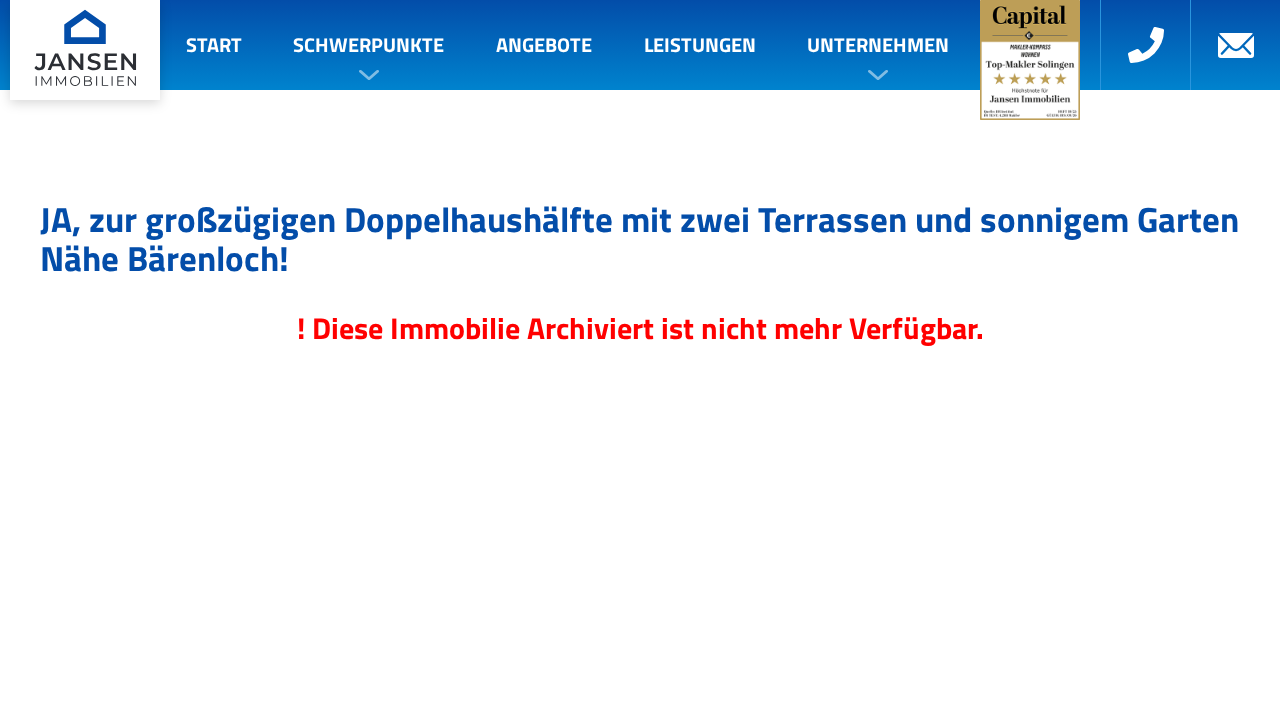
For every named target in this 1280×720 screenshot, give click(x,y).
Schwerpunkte (368, 44)
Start (214, 44)
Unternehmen (878, 44)
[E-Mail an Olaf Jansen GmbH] (1235, 45)
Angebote (544, 44)
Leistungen (700, 44)
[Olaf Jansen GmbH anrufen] (1145, 45)
